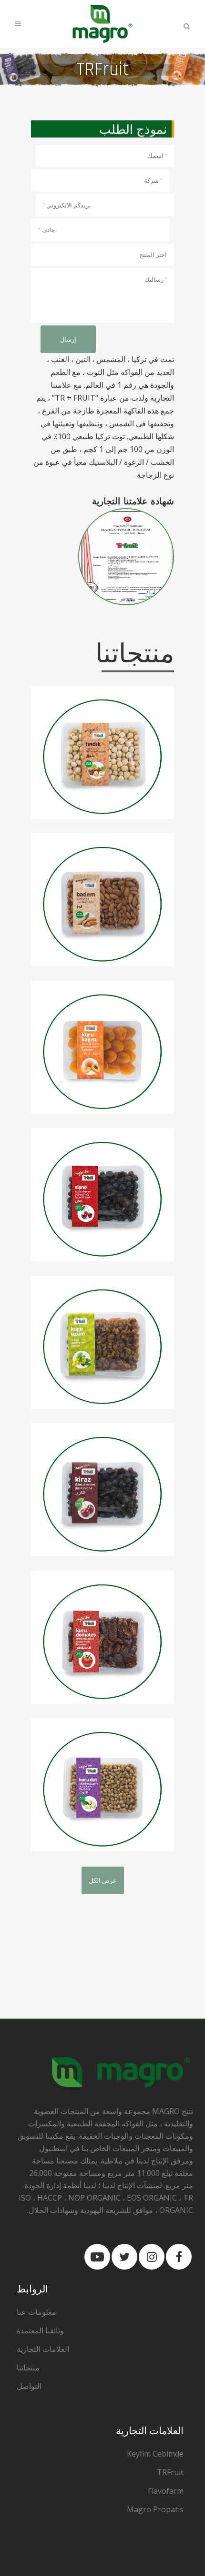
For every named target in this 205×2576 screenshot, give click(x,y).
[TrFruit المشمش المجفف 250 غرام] (102, 1047)
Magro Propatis (155, 2509)
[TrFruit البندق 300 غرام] (102, 752)
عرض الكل (103, 1880)
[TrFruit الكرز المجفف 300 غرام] (102, 1490)
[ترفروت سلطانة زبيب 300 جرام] (102, 1342)
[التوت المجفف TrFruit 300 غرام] (102, 1785)
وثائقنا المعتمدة (40, 2330)
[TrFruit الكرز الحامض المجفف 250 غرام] (102, 1195)
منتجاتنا (28, 2368)
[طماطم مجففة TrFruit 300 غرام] (102, 1637)
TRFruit (170, 2472)
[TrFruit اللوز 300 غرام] (102, 900)
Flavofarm (166, 2491)
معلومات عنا (36, 2312)
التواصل (29, 2386)
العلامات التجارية (43, 2349)
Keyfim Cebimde (155, 2454)
